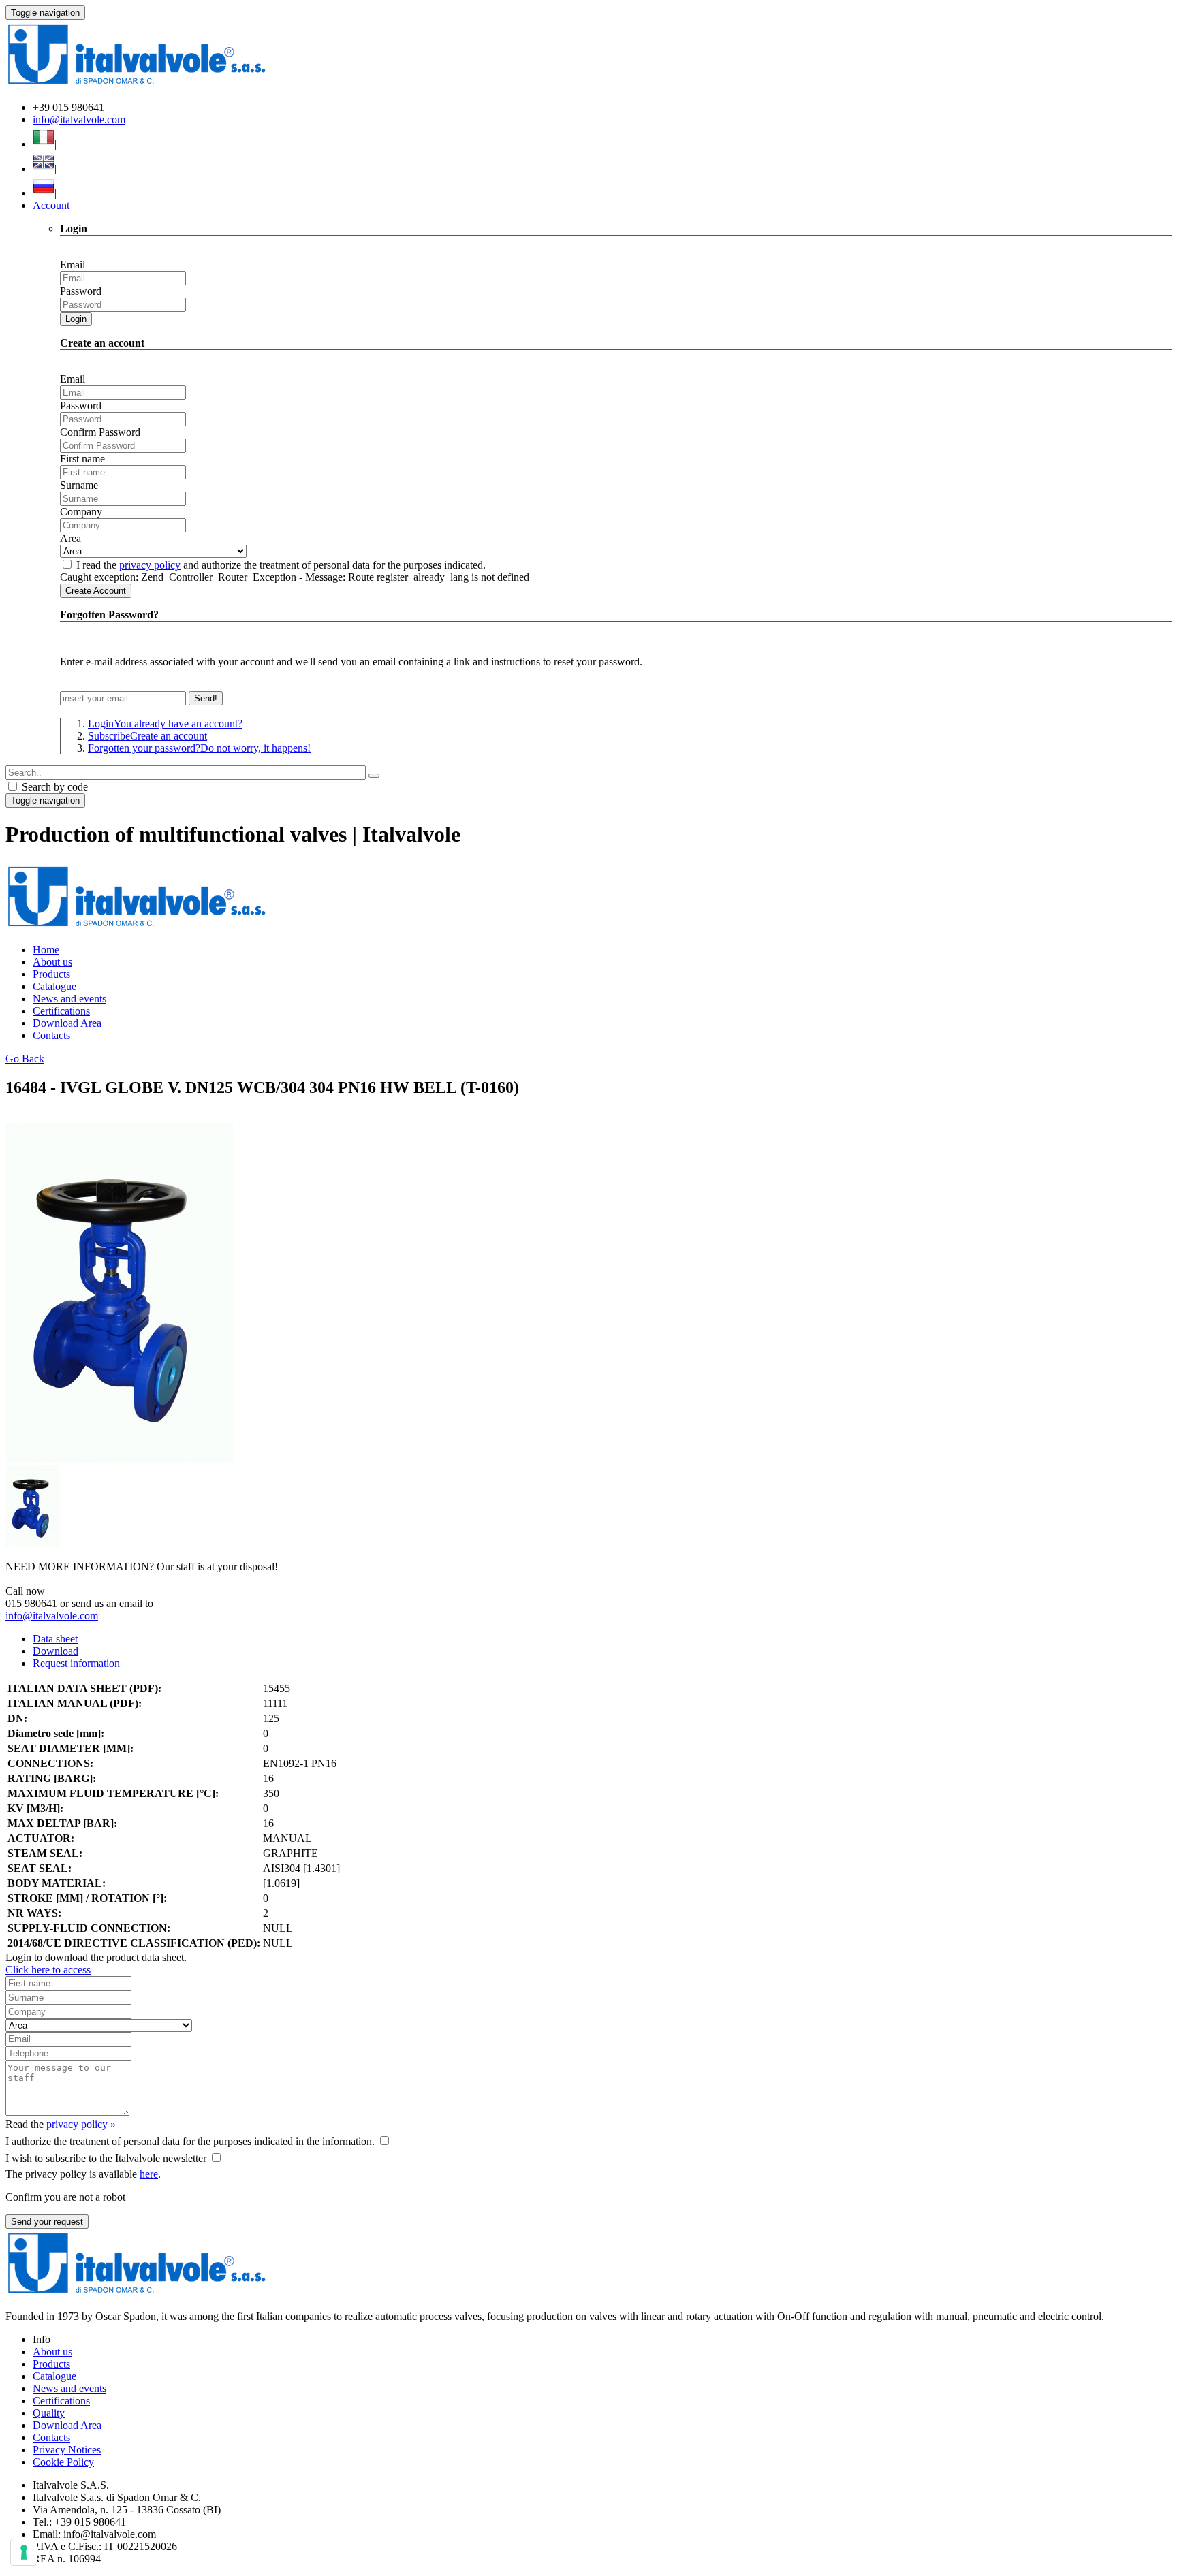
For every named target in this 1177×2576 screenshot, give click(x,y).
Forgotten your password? (199, 748)
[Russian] (44, 193)
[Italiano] (44, 144)
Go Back (25, 1059)
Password (81, 291)
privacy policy (150, 565)
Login (76, 319)
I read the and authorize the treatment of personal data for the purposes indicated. (281, 565)
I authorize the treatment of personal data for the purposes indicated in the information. (190, 2141)
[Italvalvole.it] (137, 926)
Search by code (53, 787)
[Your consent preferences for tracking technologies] (24, 2552)
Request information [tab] (76, 1663)
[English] (44, 169)
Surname (79, 485)
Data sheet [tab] (55, 1639)
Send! (206, 698)
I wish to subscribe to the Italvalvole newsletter (106, 2158)
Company (81, 512)
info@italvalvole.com (79, 120)
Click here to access (48, 1970)
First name (82, 459)
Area (70, 538)
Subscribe (147, 736)
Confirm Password (100, 432)
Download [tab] (56, 1651)
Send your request (47, 2222)
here (149, 2174)
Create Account (96, 591)
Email (73, 265)
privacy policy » (81, 2124)
